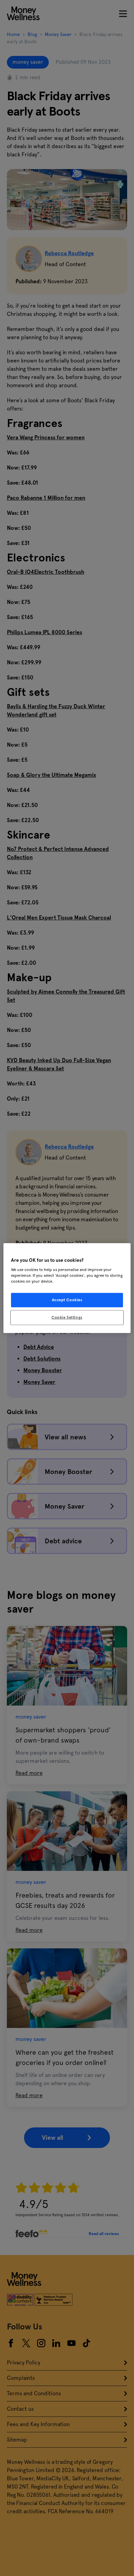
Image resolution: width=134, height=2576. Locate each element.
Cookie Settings (67, 1317)
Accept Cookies (67, 1300)
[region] (67, 1288)
